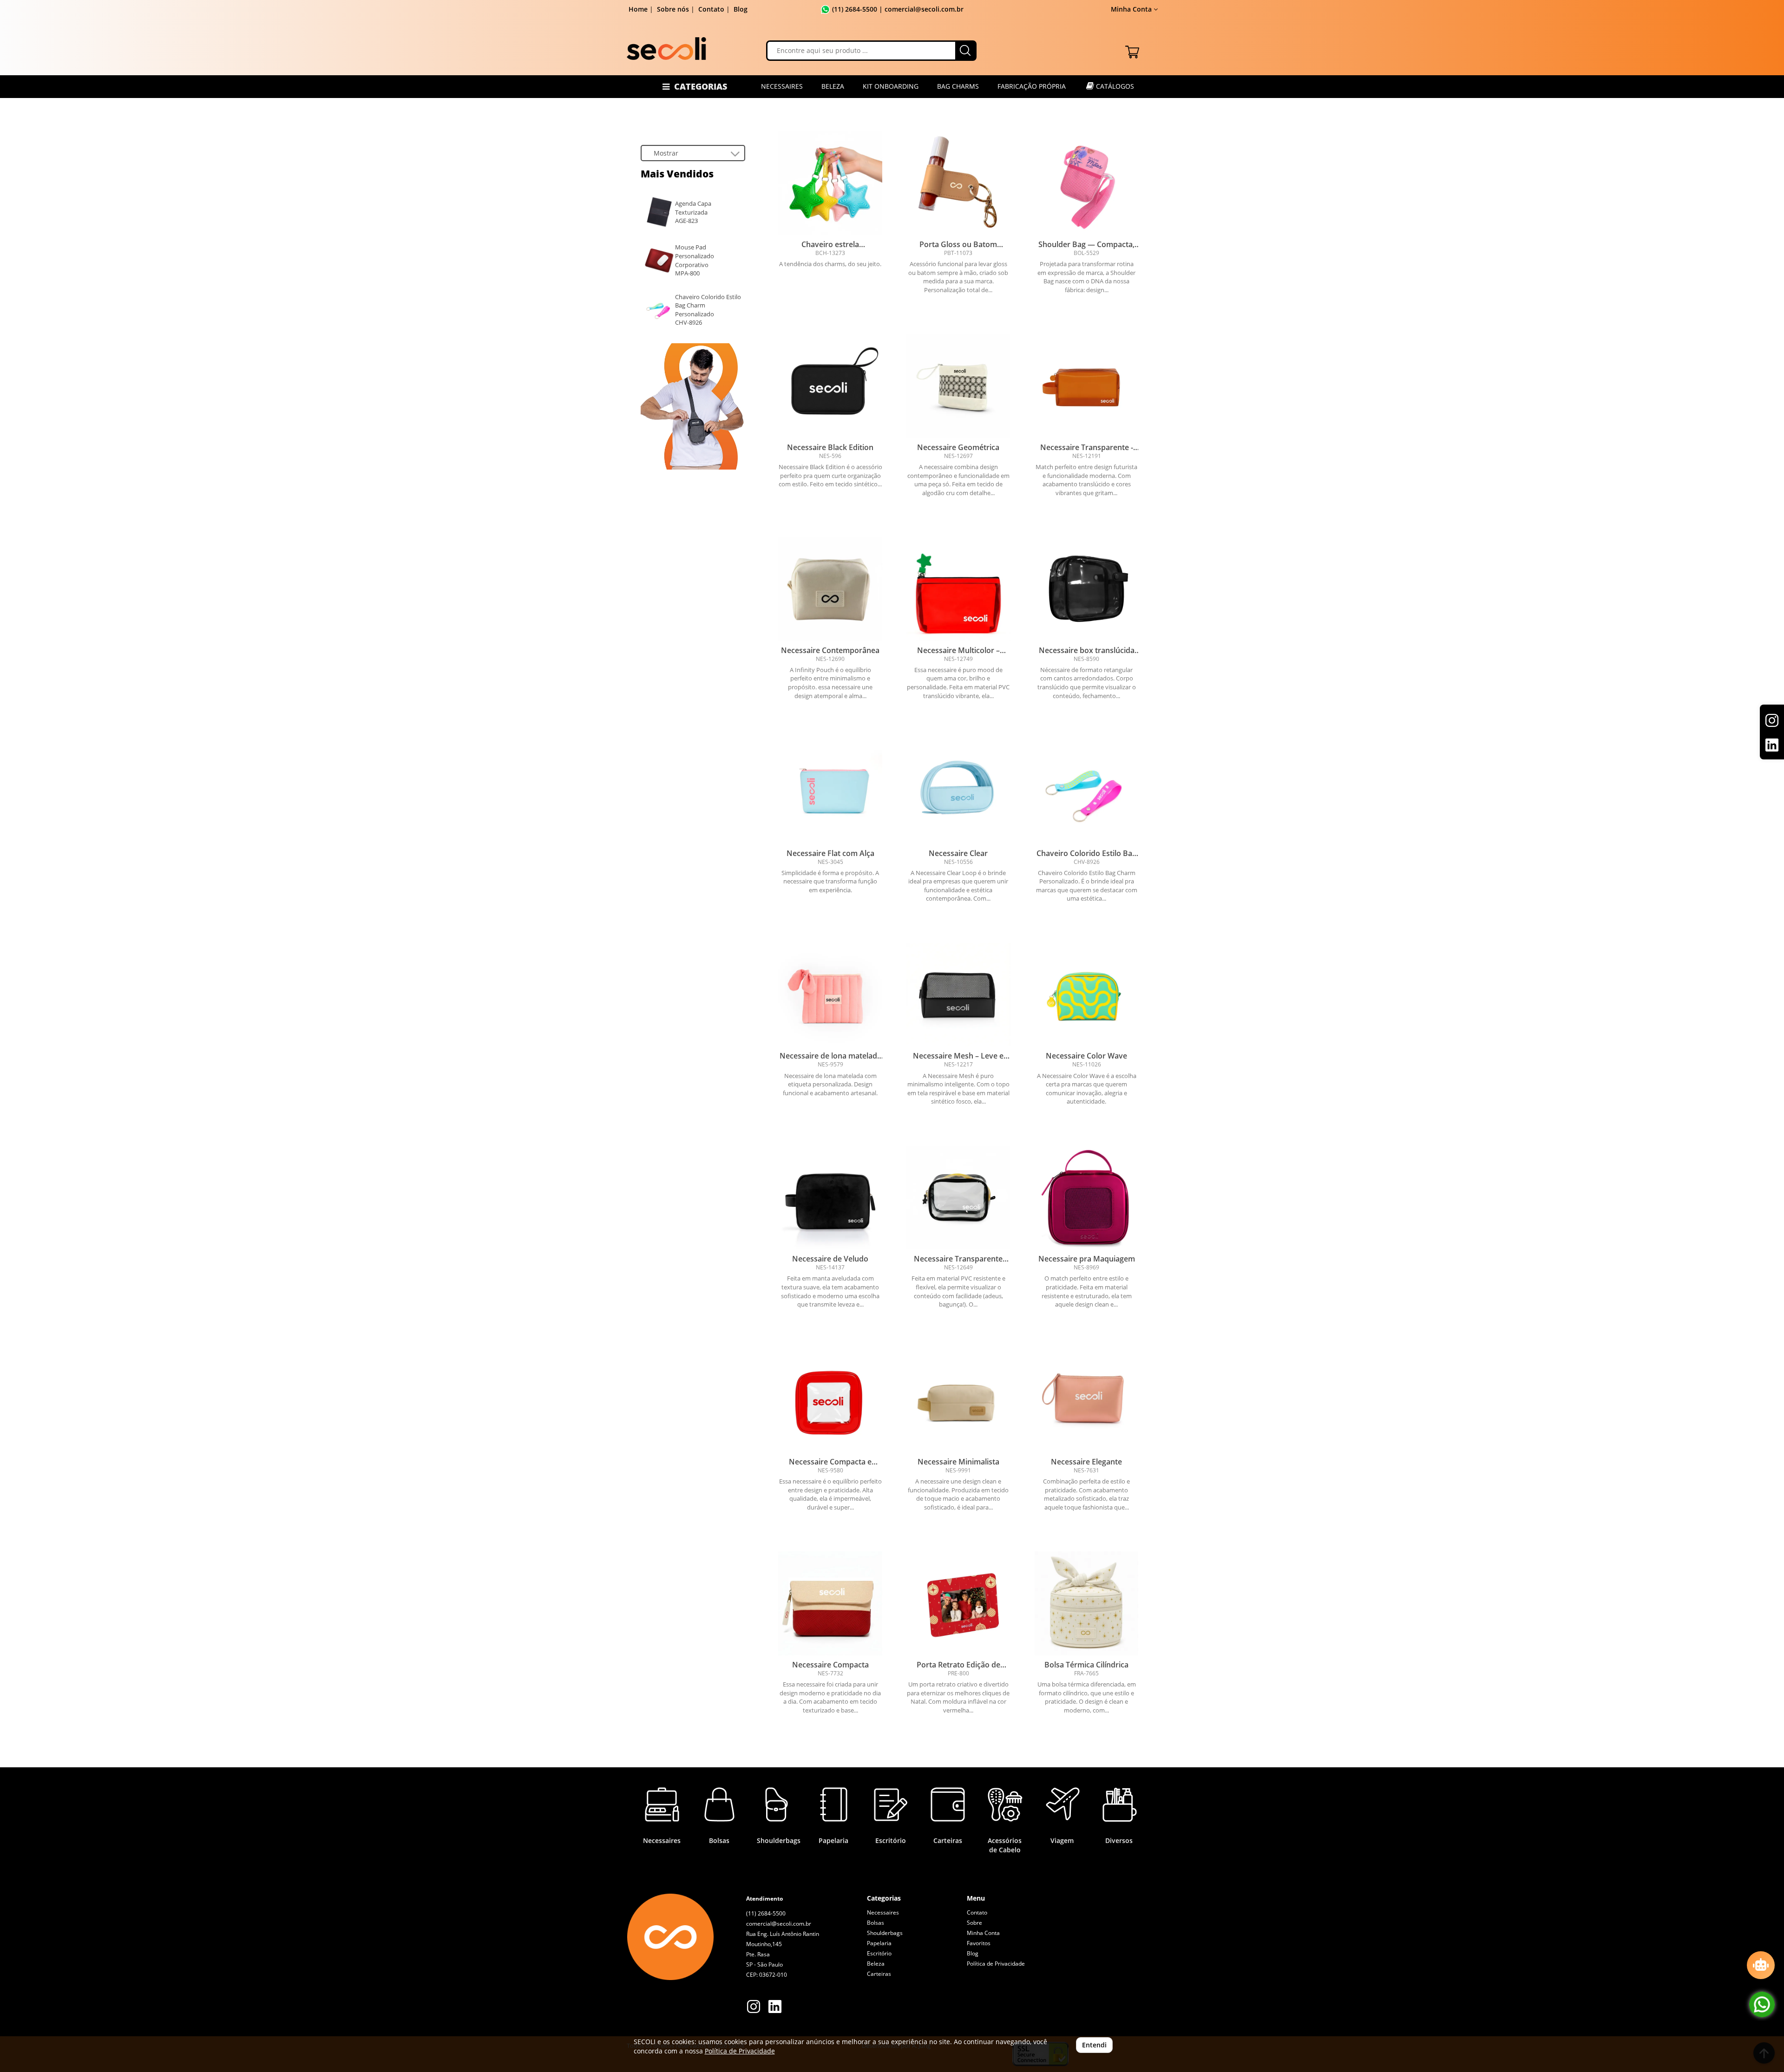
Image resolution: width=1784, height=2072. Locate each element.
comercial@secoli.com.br (779, 1924)
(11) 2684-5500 (855, 9)
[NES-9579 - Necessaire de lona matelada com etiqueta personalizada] (830, 995)
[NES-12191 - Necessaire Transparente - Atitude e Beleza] (1087, 386)
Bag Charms (958, 86)
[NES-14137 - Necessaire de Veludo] (830, 1198)
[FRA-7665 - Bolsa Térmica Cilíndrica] (1087, 1603)
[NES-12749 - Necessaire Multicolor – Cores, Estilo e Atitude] (958, 589)
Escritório (879, 1953)
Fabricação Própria (1032, 86)
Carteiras (879, 1974)
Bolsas (876, 1923)
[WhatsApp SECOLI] (1762, 2004)
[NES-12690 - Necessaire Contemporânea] (830, 589)
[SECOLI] (666, 49)
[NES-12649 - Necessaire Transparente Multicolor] (958, 1198)
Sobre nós (673, 9)
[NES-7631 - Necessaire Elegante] (1087, 1400)
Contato (711, 9)
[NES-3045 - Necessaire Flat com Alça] (830, 792)
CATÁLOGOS (1114, 86)
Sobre (974, 1923)
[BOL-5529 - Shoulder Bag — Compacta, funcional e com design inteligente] (1087, 183)
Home (638, 9)
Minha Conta (983, 1933)
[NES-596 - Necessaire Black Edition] (830, 386)
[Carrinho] (1132, 50)
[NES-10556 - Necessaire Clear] (958, 792)
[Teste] (693, 406)
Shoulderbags (885, 1933)
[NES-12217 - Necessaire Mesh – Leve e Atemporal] (958, 995)
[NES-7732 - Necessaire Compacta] (830, 1603)
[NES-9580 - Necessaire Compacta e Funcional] (830, 1400)
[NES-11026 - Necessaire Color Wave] (1087, 995)
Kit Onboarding (891, 86)
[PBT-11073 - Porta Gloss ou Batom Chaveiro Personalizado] (958, 183)
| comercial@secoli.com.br (920, 9)
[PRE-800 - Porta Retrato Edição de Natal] (958, 1603)
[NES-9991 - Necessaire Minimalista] (958, 1400)
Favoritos (979, 1943)
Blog (741, 9)
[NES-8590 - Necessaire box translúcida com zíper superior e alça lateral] (1087, 589)
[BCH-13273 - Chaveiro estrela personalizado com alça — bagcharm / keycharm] (830, 183)
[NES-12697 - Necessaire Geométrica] (958, 386)
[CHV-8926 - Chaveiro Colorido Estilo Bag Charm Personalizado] (1087, 792)
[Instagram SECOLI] (754, 2008)
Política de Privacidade (996, 1964)
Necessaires (782, 86)
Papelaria (879, 1943)
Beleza (833, 86)
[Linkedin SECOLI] (775, 2008)
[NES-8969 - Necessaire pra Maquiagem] (1087, 1198)
